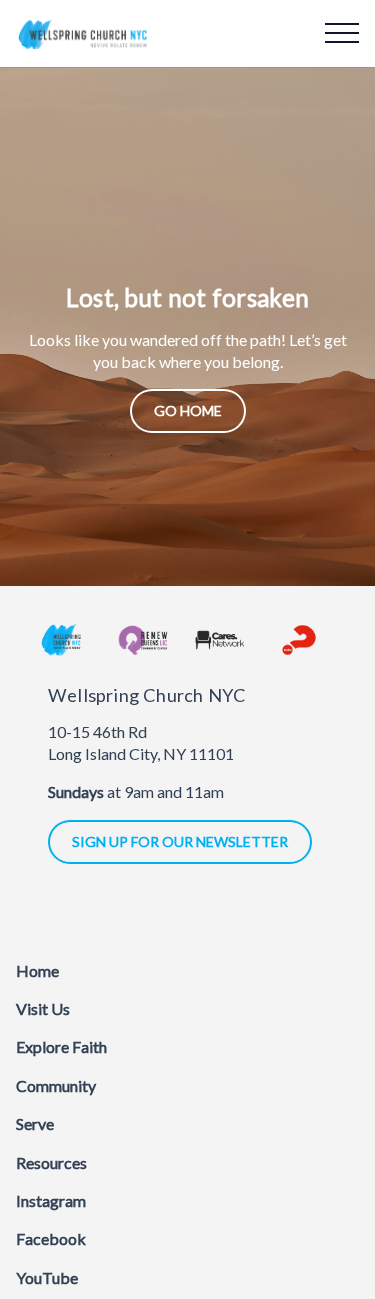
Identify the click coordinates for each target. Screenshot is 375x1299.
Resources (51, 1162)
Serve (35, 1123)
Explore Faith (61, 1046)
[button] (342, 33)
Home (37, 970)
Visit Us (43, 1008)
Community (56, 1085)
